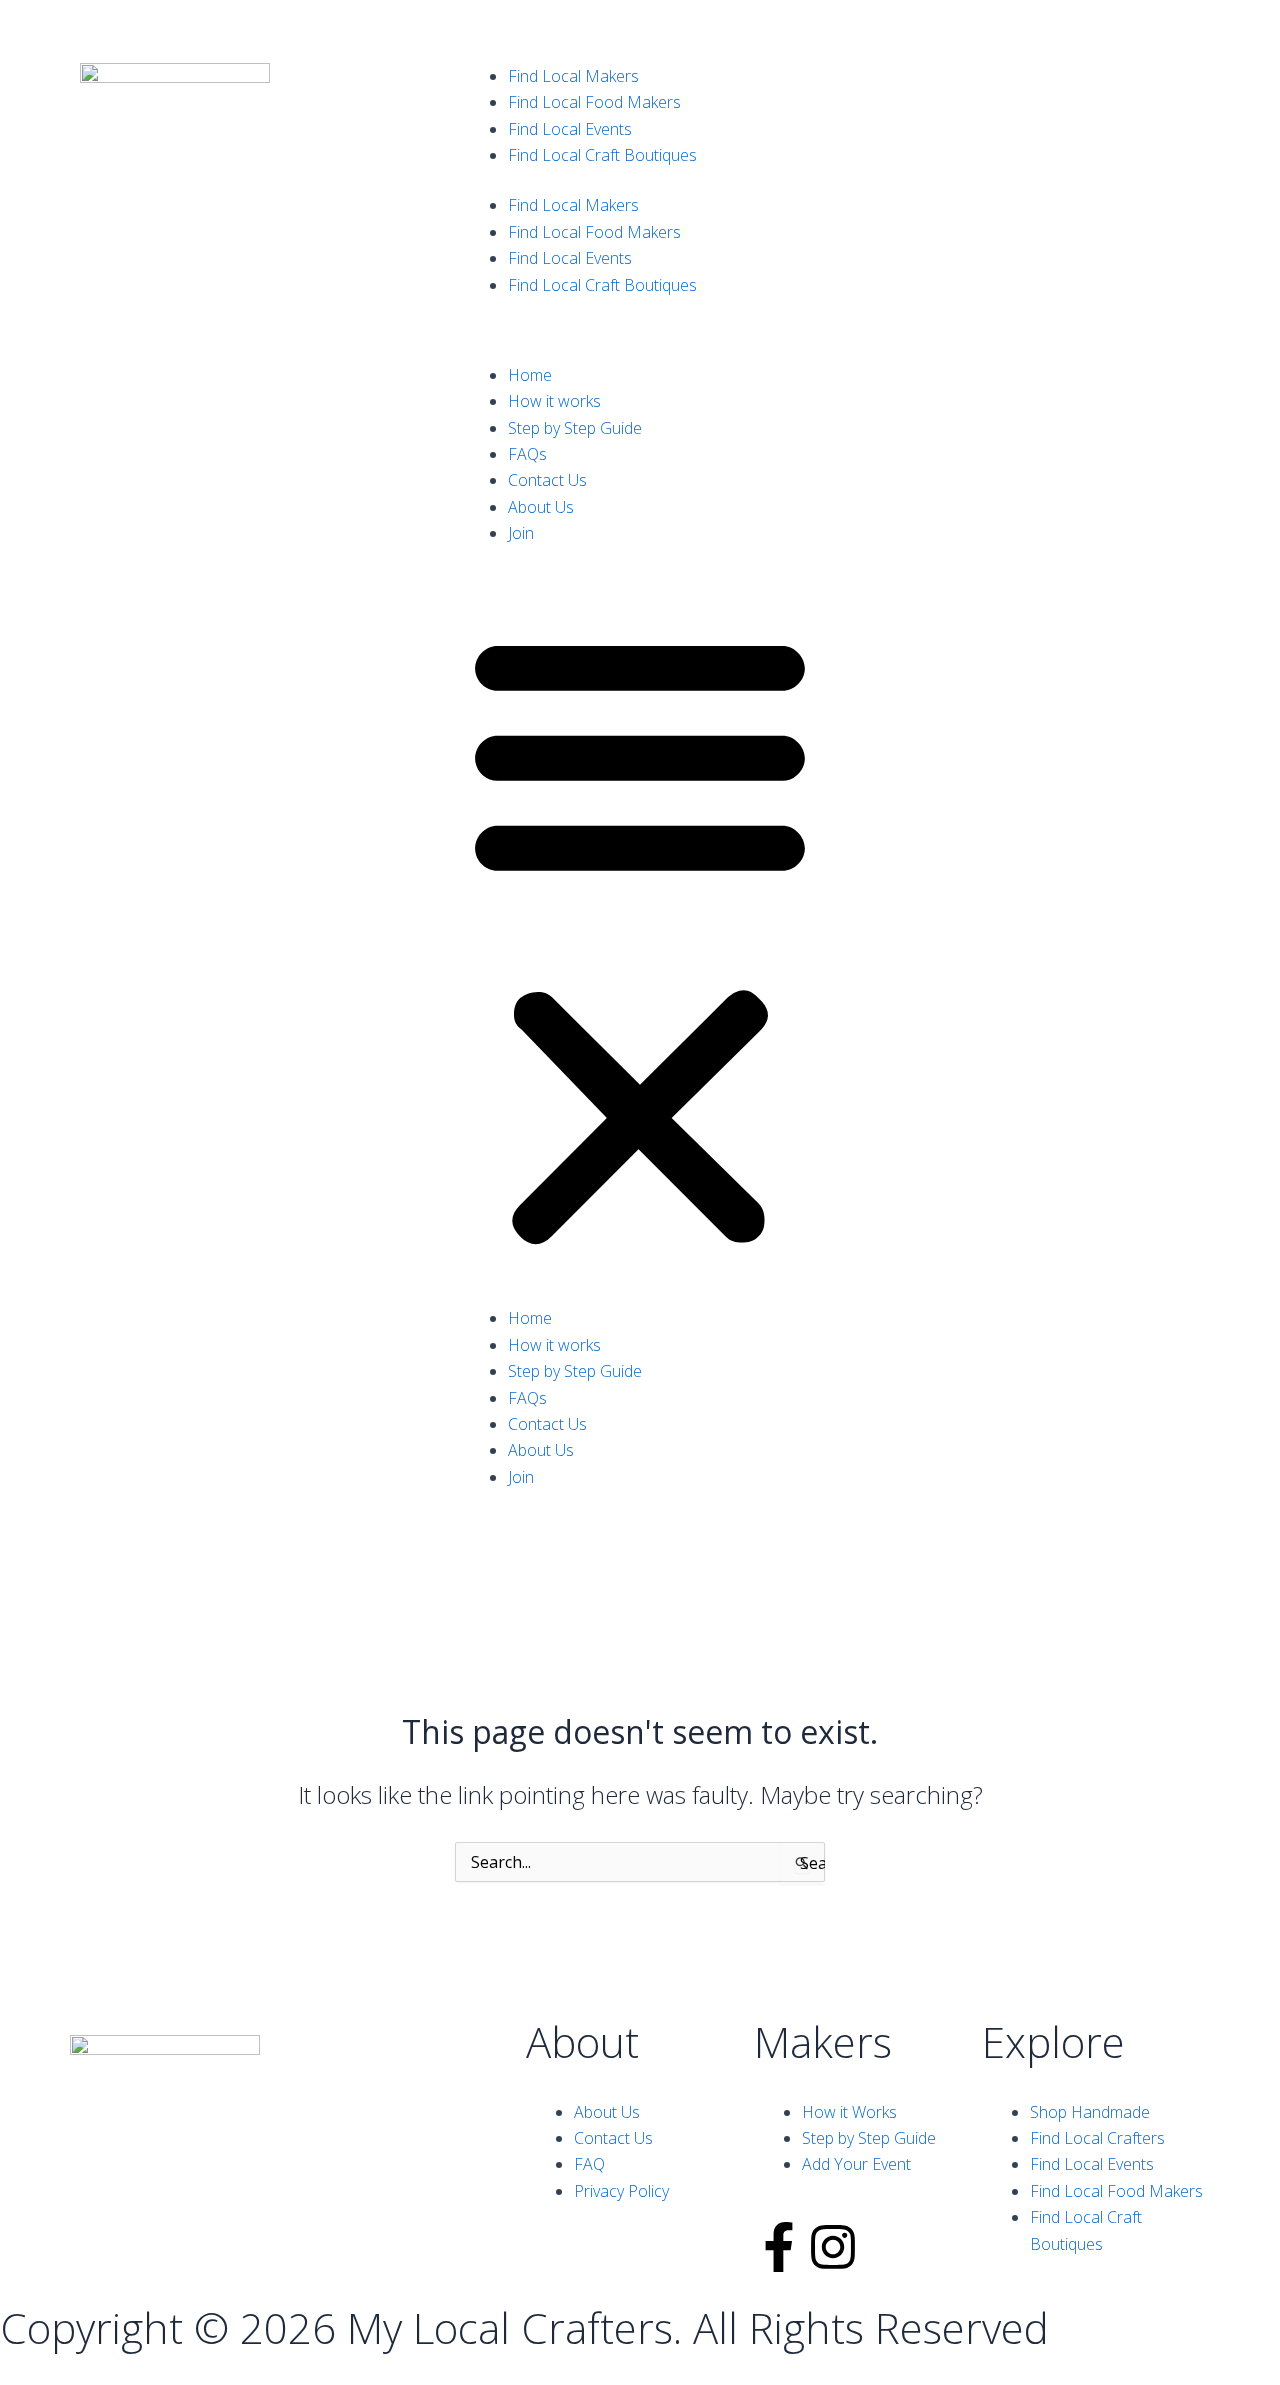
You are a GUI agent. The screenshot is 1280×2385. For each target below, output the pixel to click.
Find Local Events (570, 129)
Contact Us (547, 480)
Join (521, 533)
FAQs (527, 454)
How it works (554, 401)
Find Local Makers (573, 76)
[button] (640, 938)
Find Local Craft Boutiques (602, 155)
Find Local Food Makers (594, 102)
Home (530, 375)
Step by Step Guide (575, 428)
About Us (541, 507)
